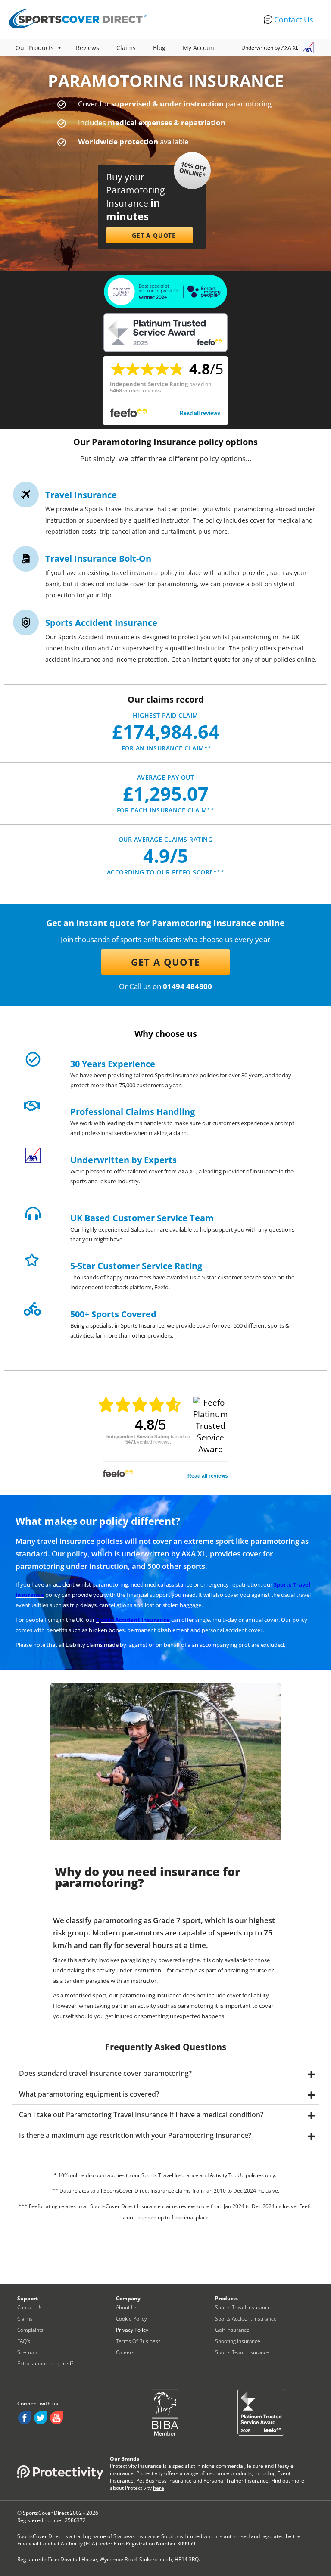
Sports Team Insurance (242, 2352)
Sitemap (27, 2352)
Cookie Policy (131, 2319)
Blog (159, 48)
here (159, 2488)
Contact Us (294, 19)
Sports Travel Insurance (243, 2307)
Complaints (30, 2330)
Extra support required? (45, 2363)
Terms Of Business (138, 2341)
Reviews (87, 48)
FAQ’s (24, 2341)
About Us (127, 2307)
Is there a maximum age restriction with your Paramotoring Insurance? (135, 2135)
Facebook (25, 2418)
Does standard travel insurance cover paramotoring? (105, 2073)
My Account (200, 48)
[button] (150, 235)
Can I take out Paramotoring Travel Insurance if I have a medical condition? (141, 2115)
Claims (126, 48)
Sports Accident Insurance (133, 1620)
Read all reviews (200, 413)
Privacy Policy (132, 2330)
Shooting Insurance (238, 2341)
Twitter (41, 2418)
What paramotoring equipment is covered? (89, 2094)
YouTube (56, 2418)
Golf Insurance (232, 2330)
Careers (125, 2352)
